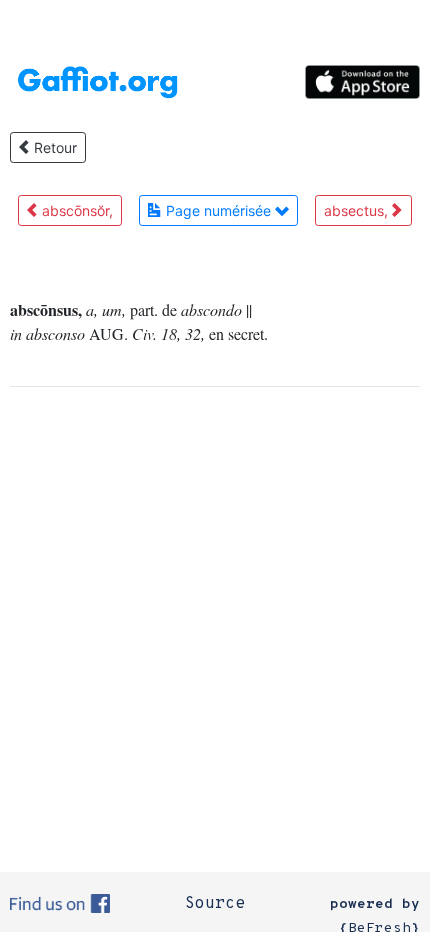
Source (215, 904)
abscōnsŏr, (75, 210)
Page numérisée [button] (218, 210)
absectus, (358, 210)
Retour (53, 147)
